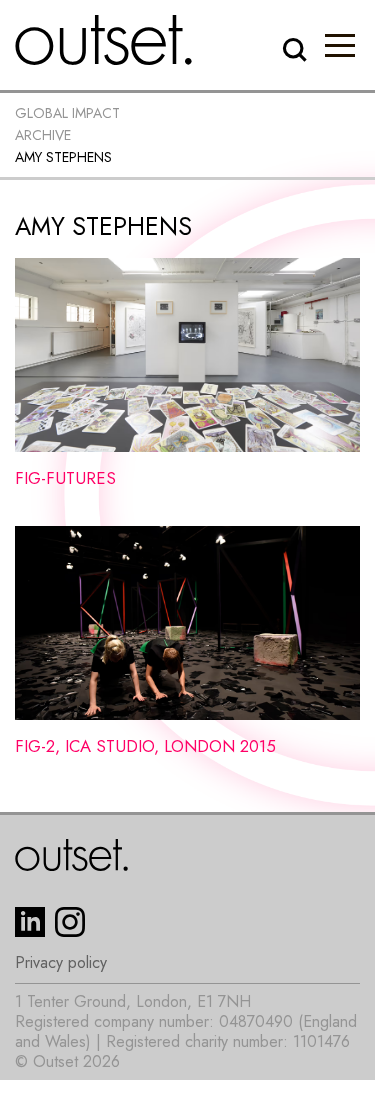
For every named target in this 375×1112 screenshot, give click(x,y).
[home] (104, 40)
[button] (340, 45)
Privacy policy (61, 963)
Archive (43, 135)
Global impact (67, 113)
